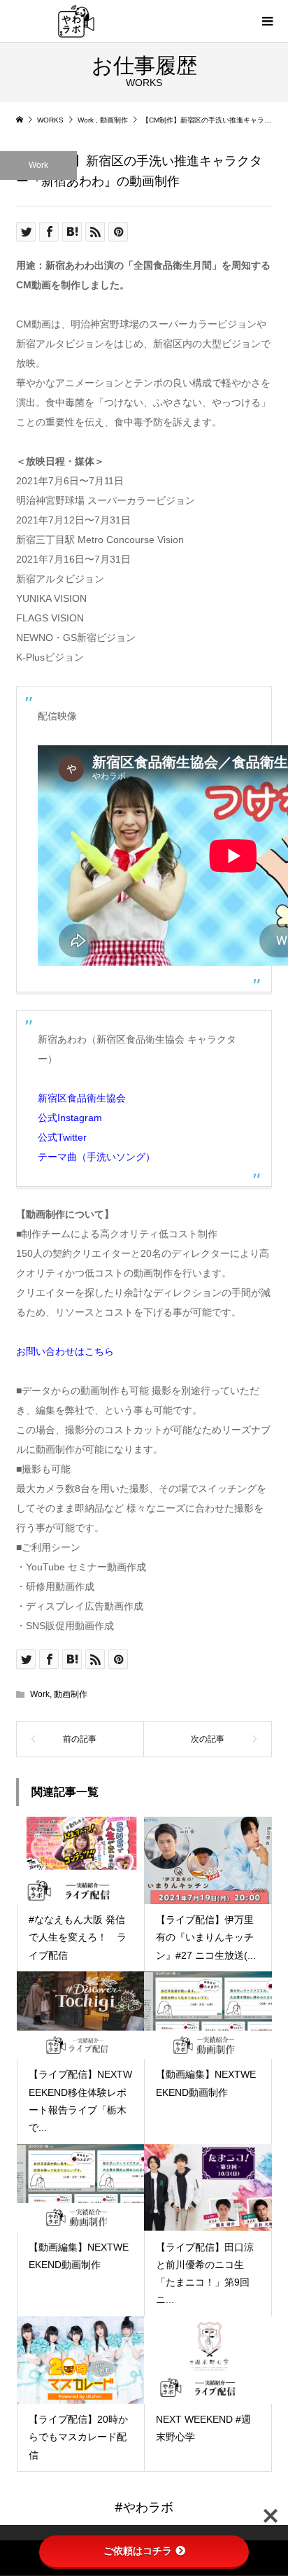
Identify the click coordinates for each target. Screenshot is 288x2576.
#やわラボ (144, 2507)
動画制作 (71, 1694)
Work (38, 165)
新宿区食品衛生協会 (82, 1098)
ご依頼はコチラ (138, 2551)
